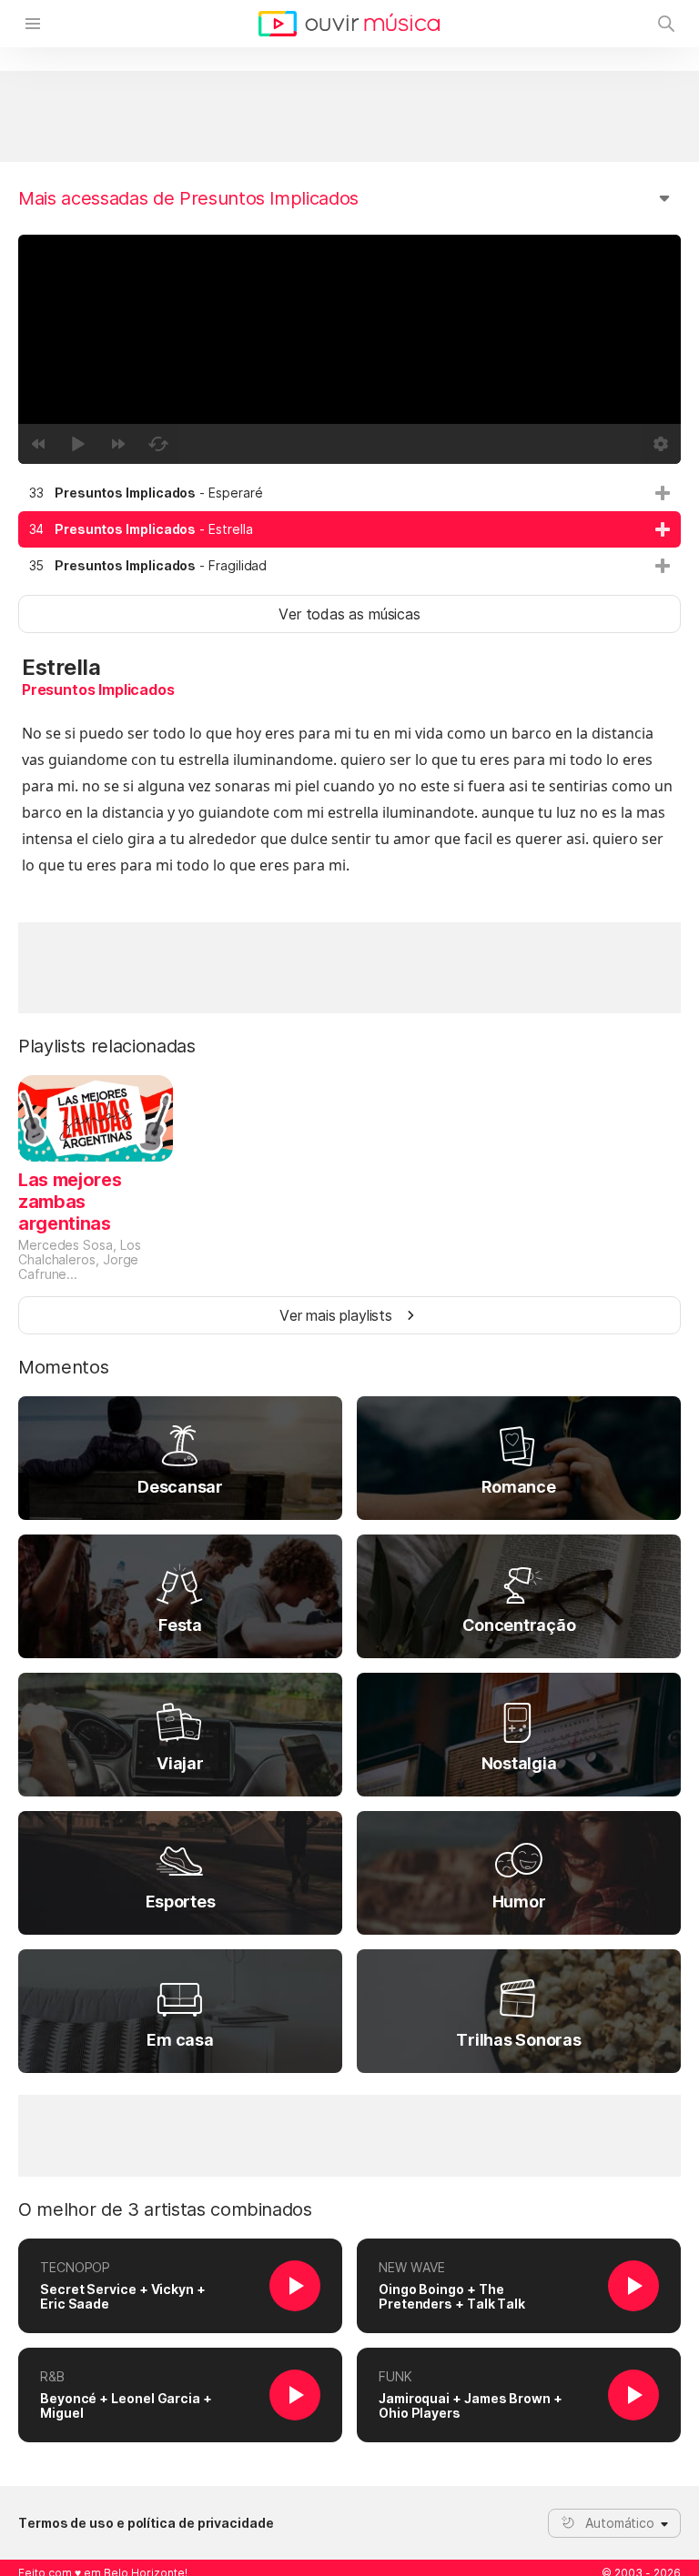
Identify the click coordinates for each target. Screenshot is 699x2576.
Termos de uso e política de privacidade (146, 2523)
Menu (33, 24)
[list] (349, 529)
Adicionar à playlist (663, 493)
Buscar (666, 24)
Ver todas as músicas (349, 614)
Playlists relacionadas (107, 1046)
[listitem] (349, 493)
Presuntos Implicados (98, 689)
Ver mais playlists (336, 1315)
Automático (620, 2523)
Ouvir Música (349, 24)
